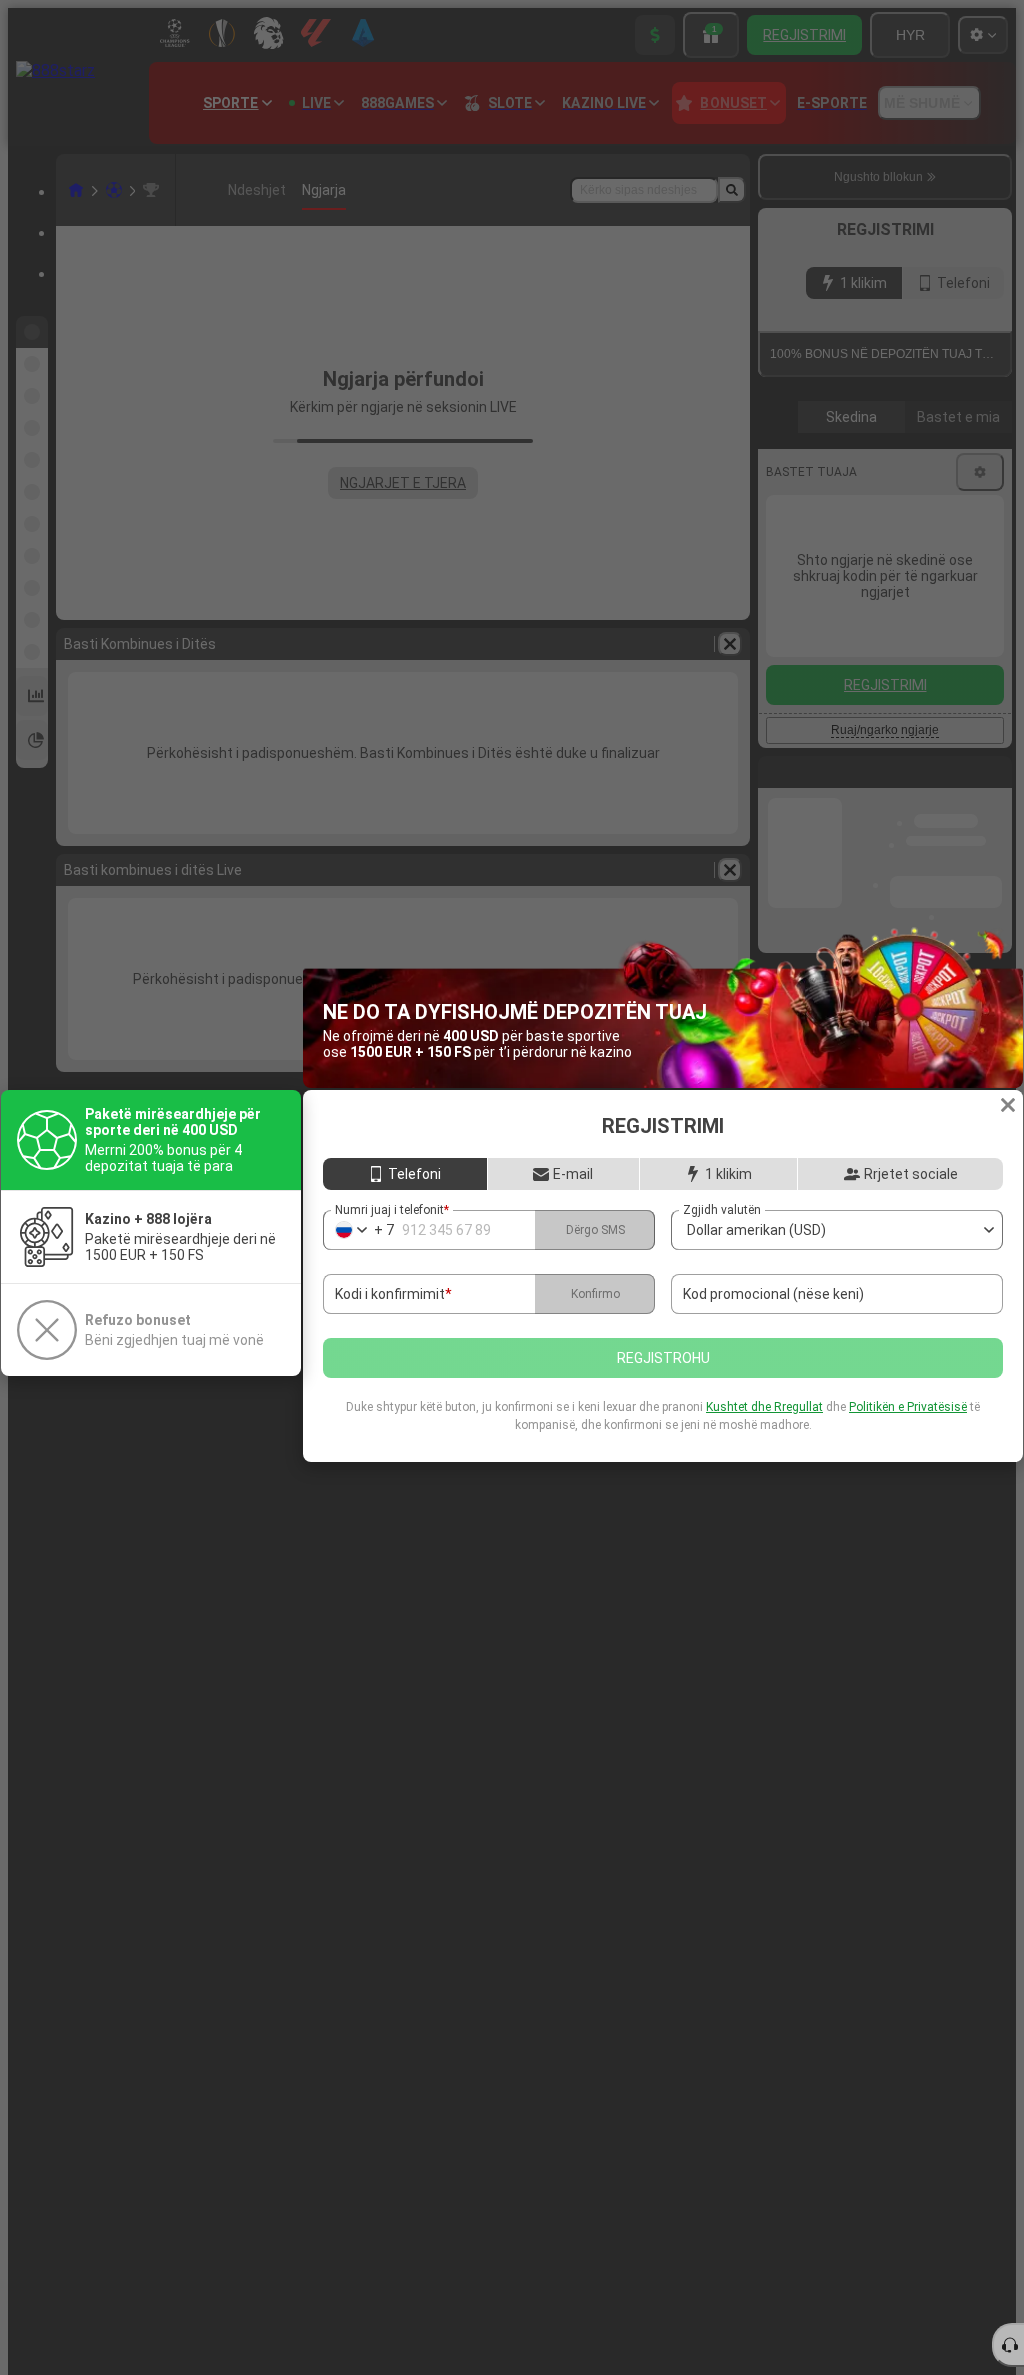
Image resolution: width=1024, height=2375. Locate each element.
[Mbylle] (1008, 1105)
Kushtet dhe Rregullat (764, 1407)
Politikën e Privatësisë (908, 1407)
